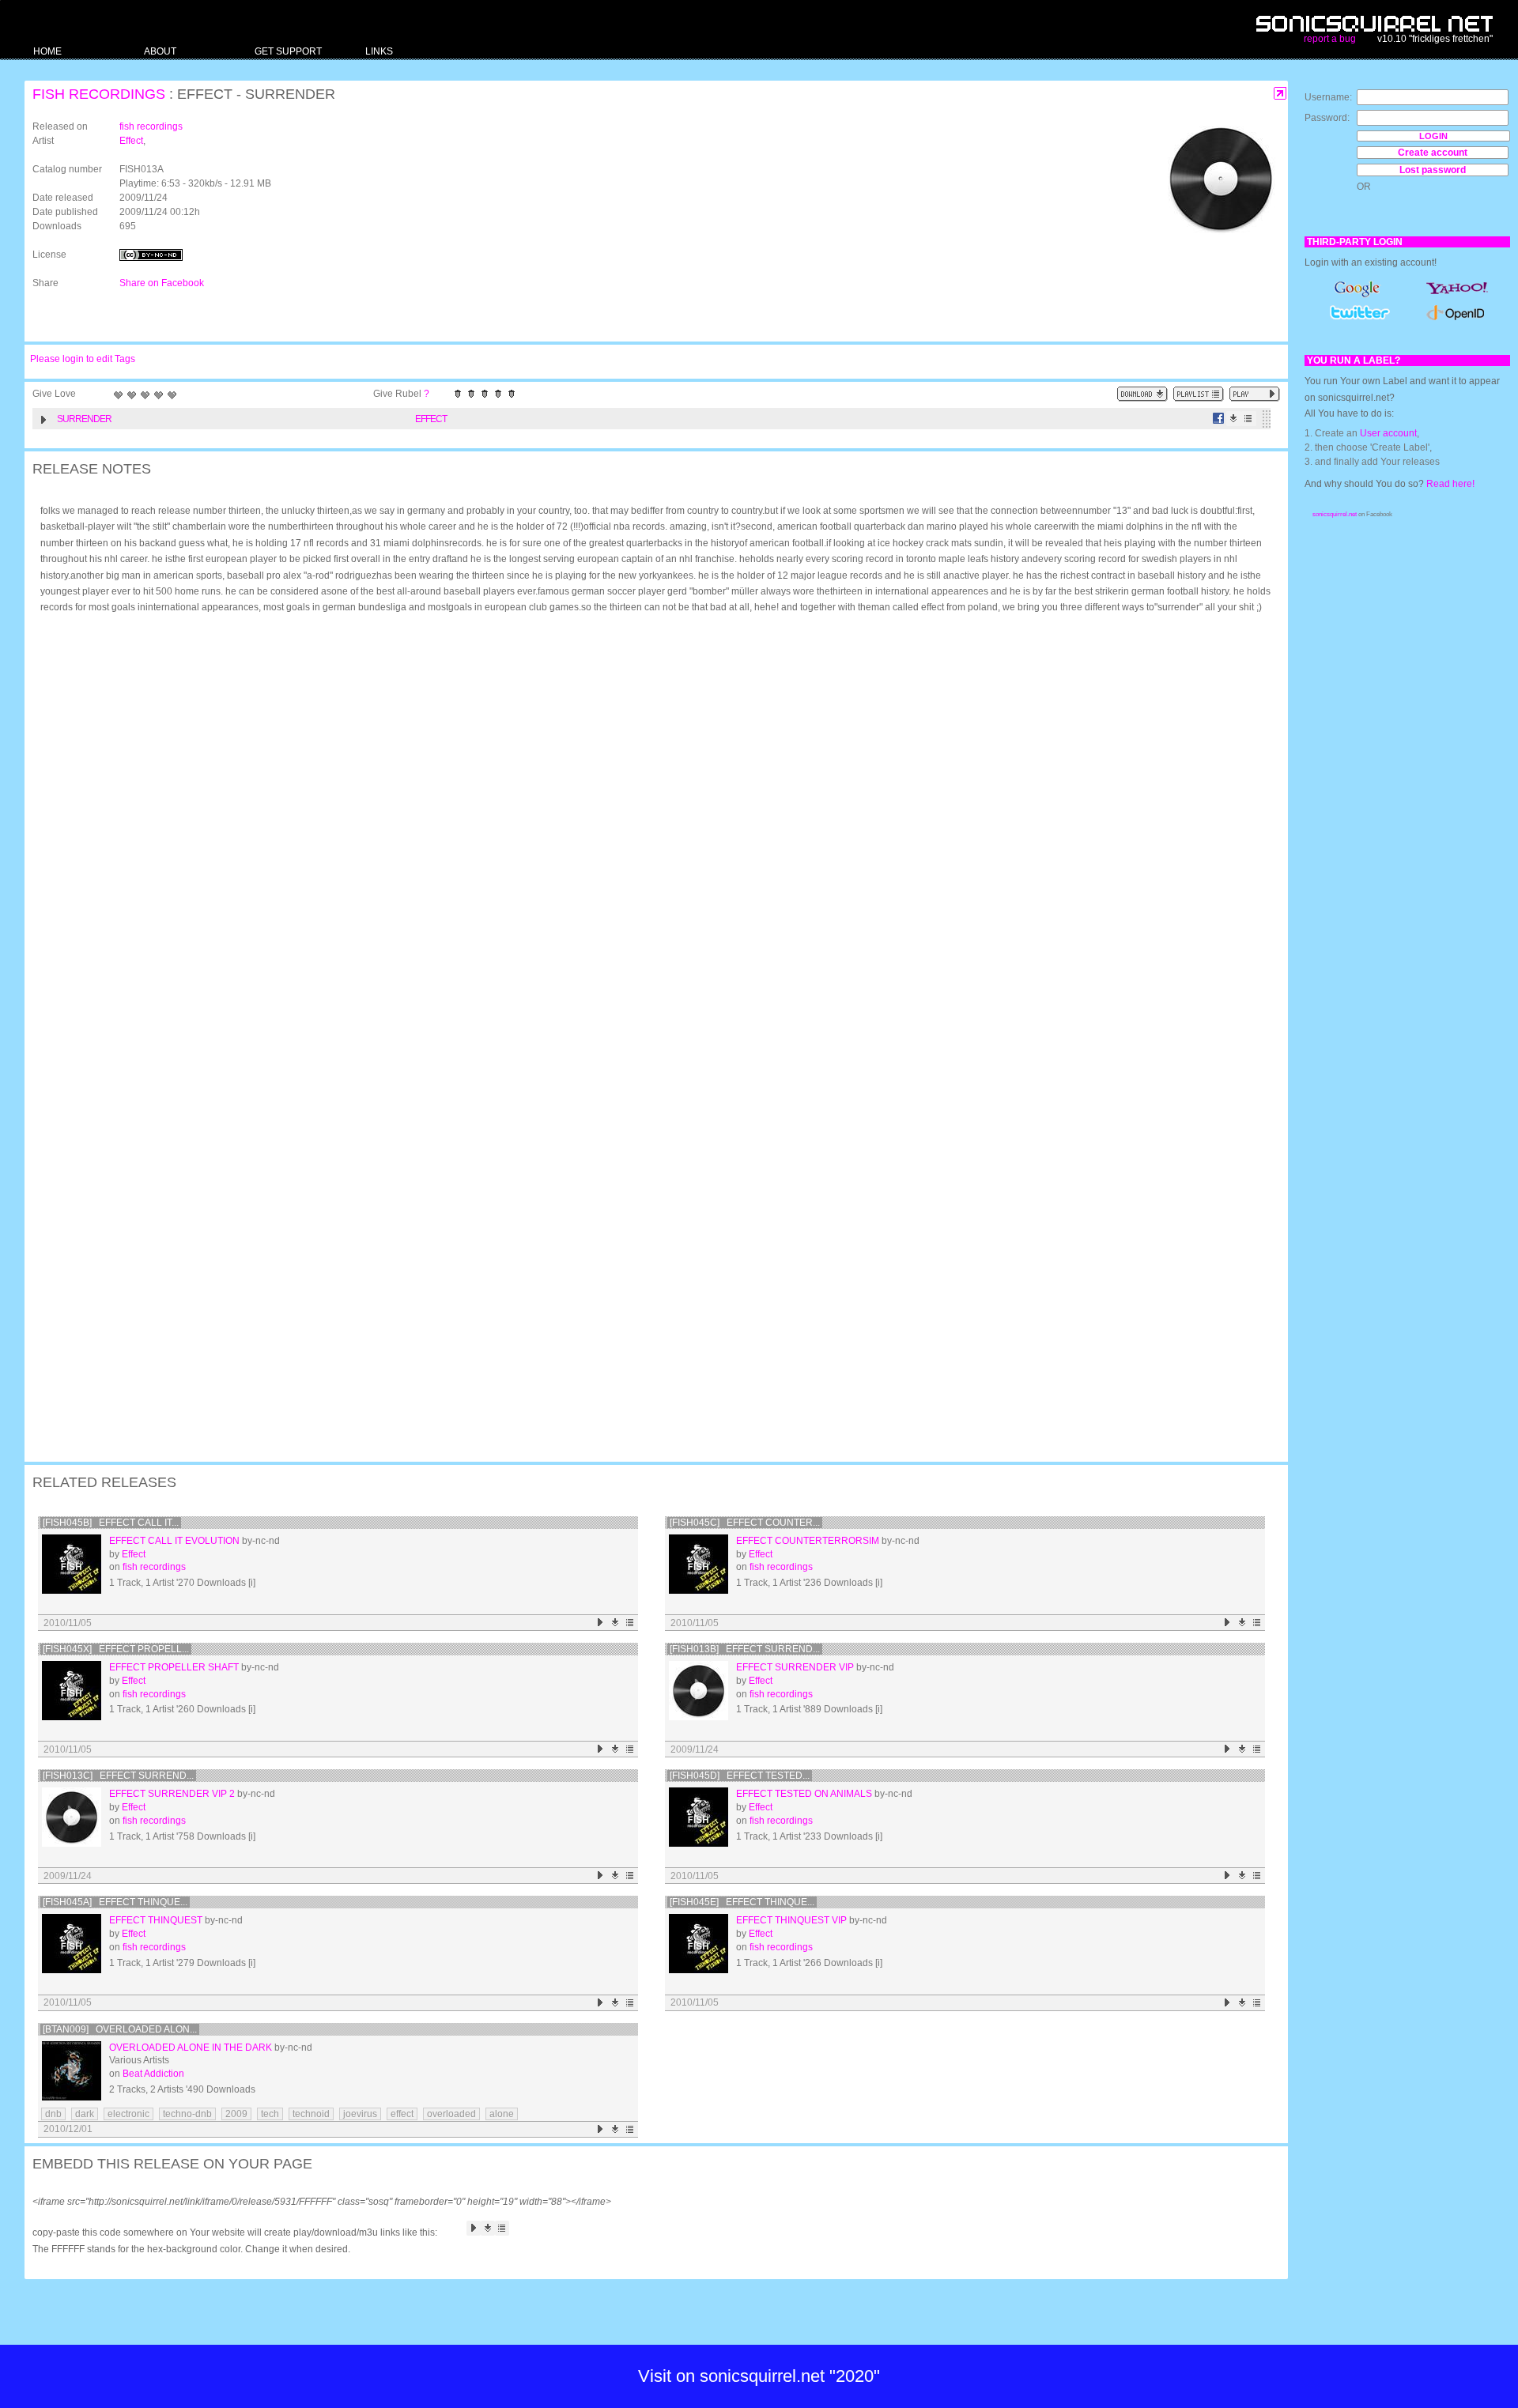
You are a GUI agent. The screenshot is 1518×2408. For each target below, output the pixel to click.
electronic (128, 2114)
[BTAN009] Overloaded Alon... (120, 2029)
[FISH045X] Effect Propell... (116, 1649)
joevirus (360, 2114)
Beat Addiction (153, 2074)
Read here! (1450, 484)
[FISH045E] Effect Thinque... (742, 1902)
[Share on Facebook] (1219, 419)
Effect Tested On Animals (804, 1794)
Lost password (1433, 170)
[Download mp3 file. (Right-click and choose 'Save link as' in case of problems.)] (1234, 419)
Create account (1433, 153)
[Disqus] (648, 832)
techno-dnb (187, 2114)
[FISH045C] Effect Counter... (745, 1523)
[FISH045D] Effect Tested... (740, 1776)
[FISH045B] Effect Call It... (111, 1523)
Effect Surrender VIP (795, 1667)
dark (85, 2114)
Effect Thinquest (156, 1920)
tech (270, 2114)
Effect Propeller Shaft (174, 1667)
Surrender (84, 419)
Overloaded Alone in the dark (191, 2048)
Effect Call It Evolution (174, 1541)
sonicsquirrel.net (1335, 514)
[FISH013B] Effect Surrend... (745, 1649)
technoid (311, 2114)
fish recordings (99, 94)
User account (1388, 433)
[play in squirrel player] (72, 1564)
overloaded (451, 2114)
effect (402, 2114)
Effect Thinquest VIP (791, 1920)
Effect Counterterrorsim (808, 1541)
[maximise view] (1280, 94)
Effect (131, 141)
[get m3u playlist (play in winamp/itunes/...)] (1199, 394)
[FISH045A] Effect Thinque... (115, 1902)
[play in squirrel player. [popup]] (1255, 394)
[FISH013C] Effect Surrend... (118, 1776)
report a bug (1330, 39)
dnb (53, 2114)
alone (502, 2114)
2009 (236, 2114)
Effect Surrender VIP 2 (172, 1794)
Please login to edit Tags (83, 359)
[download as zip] (1142, 394)
